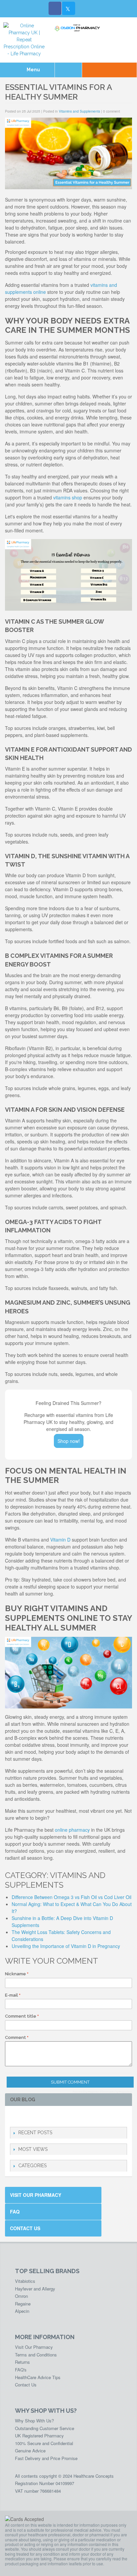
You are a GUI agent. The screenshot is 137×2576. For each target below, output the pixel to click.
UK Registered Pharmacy (39, 2436)
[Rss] (46, 2116)
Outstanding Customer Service (45, 2428)
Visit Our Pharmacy (36, 2195)
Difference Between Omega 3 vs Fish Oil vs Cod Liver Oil (71, 1897)
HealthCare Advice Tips (38, 2377)
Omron (21, 2296)
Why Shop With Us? (34, 2421)
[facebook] (14, 2116)
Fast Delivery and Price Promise (46, 2458)
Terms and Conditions (36, 2355)
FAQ (15, 2212)
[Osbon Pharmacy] (78, 28)
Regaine (23, 2304)
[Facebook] (55, 8)
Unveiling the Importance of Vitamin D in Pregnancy (66, 1946)
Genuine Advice (30, 2451)
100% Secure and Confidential (44, 2443)
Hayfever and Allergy (35, 2289)
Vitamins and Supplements (79, 111)
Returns (22, 2362)
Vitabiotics (25, 2281)
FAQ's (21, 2370)
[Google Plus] (35, 2116)
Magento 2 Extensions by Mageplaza (110, 2092)
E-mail (11, 1995)
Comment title (21, 2016)
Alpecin (22, 2311)
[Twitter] (68, 8)
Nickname (15, 1974)
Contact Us (25, 2228)
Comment (15, 2037)
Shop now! (69, 1441)
